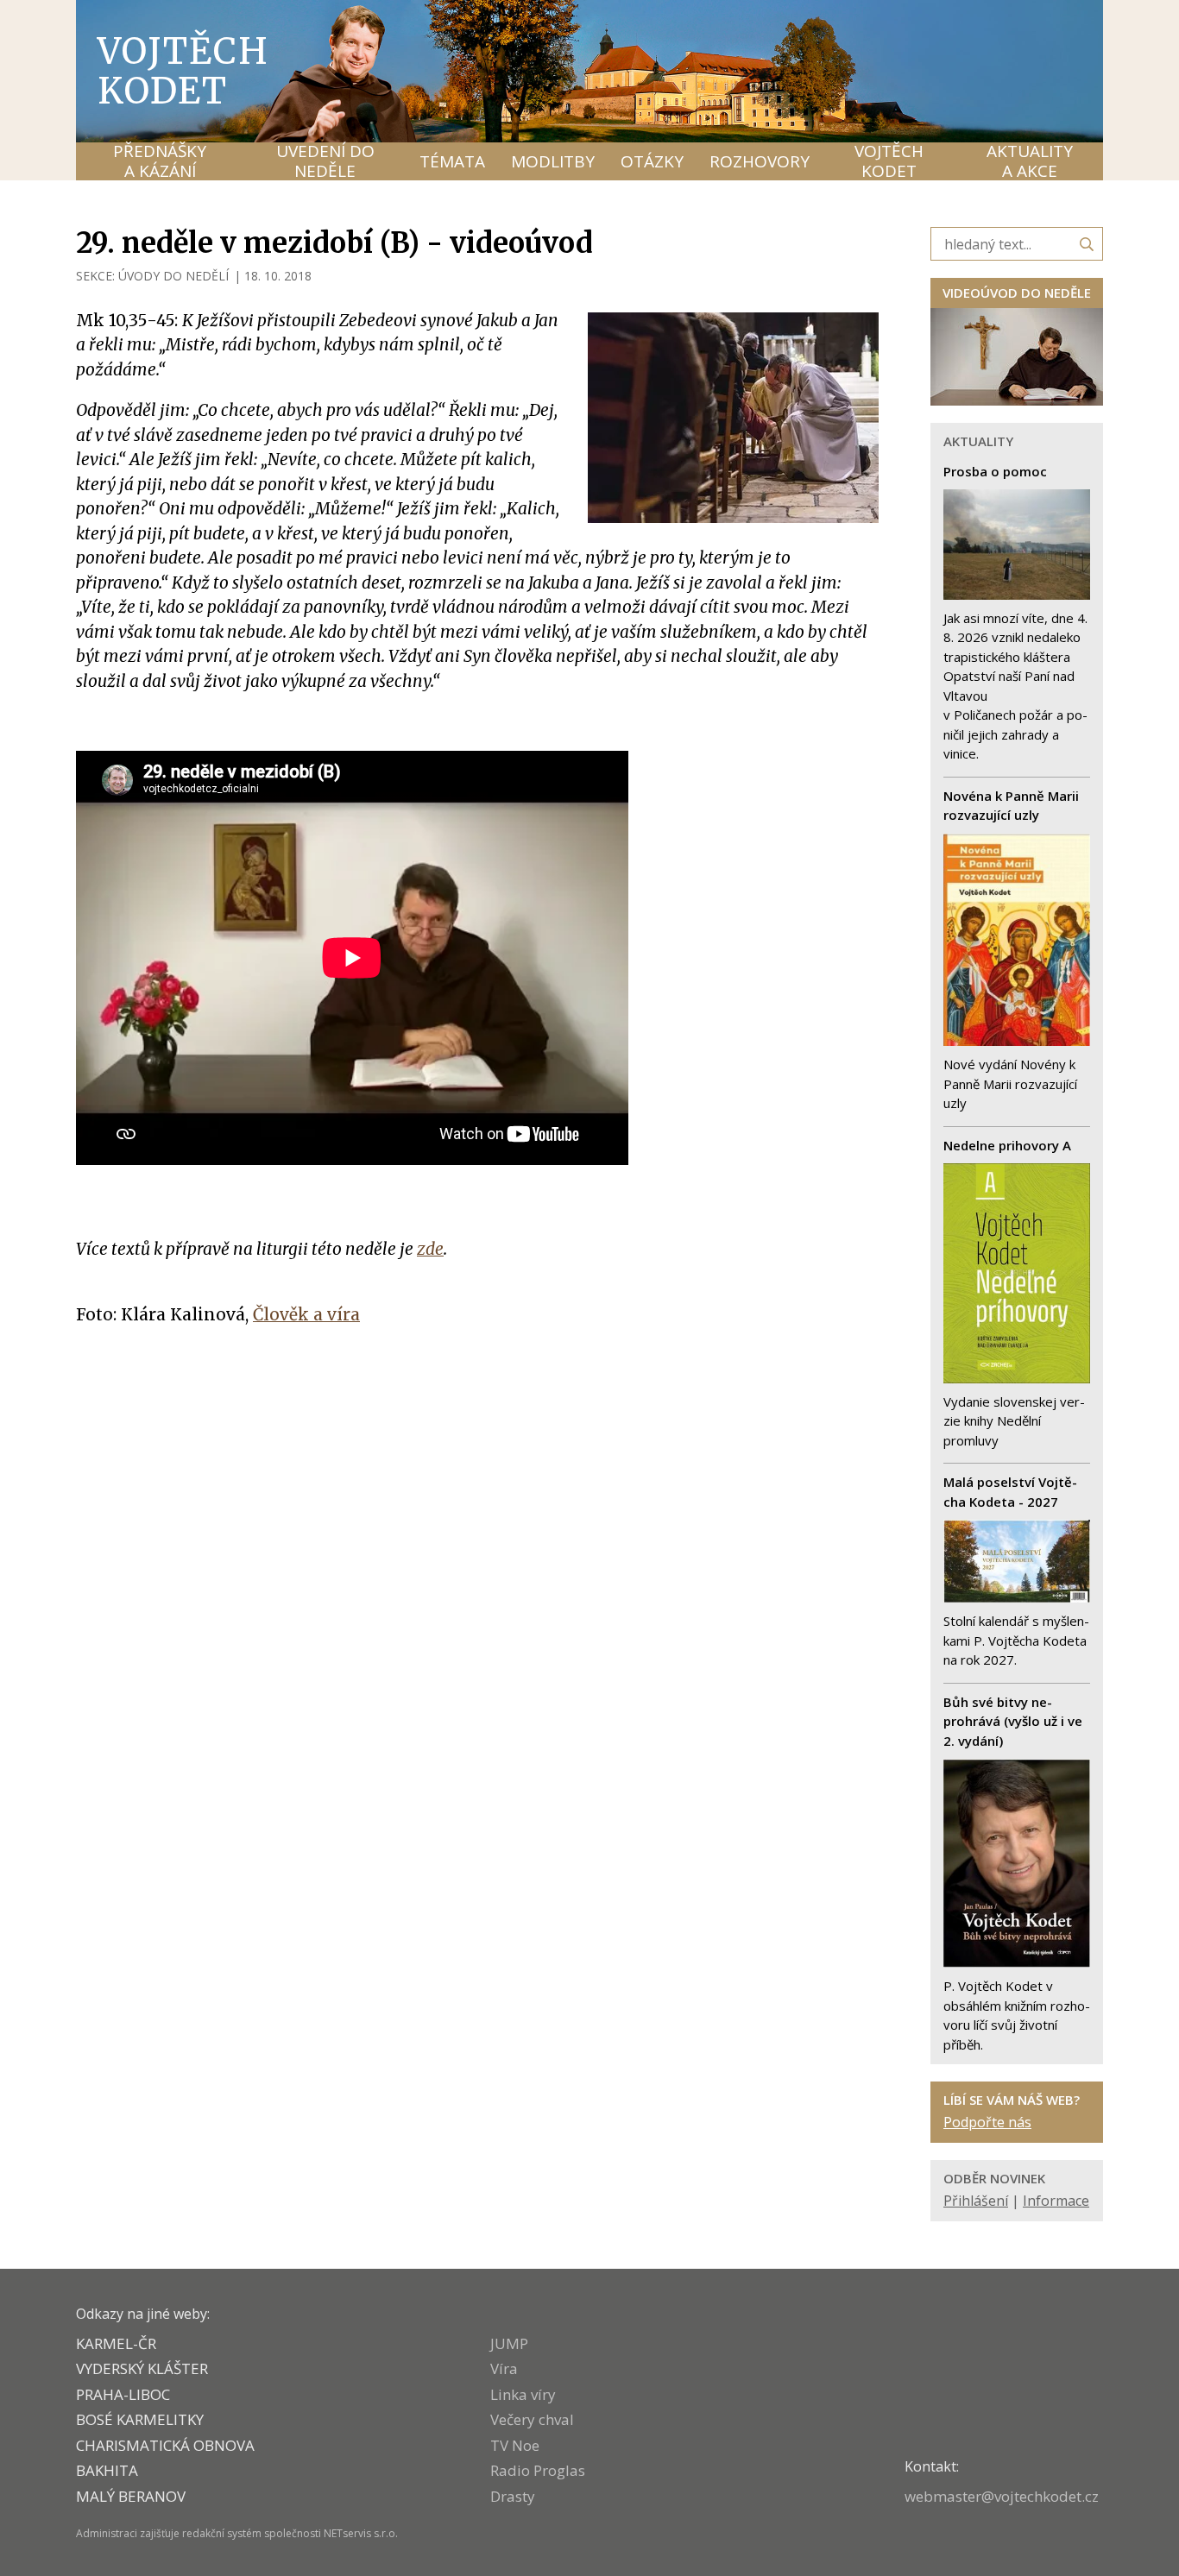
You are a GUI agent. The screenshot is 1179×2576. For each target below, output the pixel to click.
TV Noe (515, 2445)
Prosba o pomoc (995, 471)
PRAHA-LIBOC (123, 2394)
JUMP (509, 2343)
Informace (1056, 2201)
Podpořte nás (987, 2122)
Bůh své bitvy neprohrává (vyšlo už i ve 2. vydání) (1013, 1721)
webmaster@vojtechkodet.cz (1002, 2496)
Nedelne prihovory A (1007, 1145)
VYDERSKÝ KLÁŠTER (142, 2368)
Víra (504, 2368)
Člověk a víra (306, 1314)
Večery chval (532, 2419)
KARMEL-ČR (116, 2343)
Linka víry (523, 2394)
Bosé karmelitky (140, 2419)
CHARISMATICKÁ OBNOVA (165, 2445)
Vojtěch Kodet (183, 71)
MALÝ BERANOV (131, 2496)
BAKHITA (107, 2470)
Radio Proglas (538, 2470)
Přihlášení (976, 2201)
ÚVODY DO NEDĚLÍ (173, 276)
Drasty (513, 2496)
